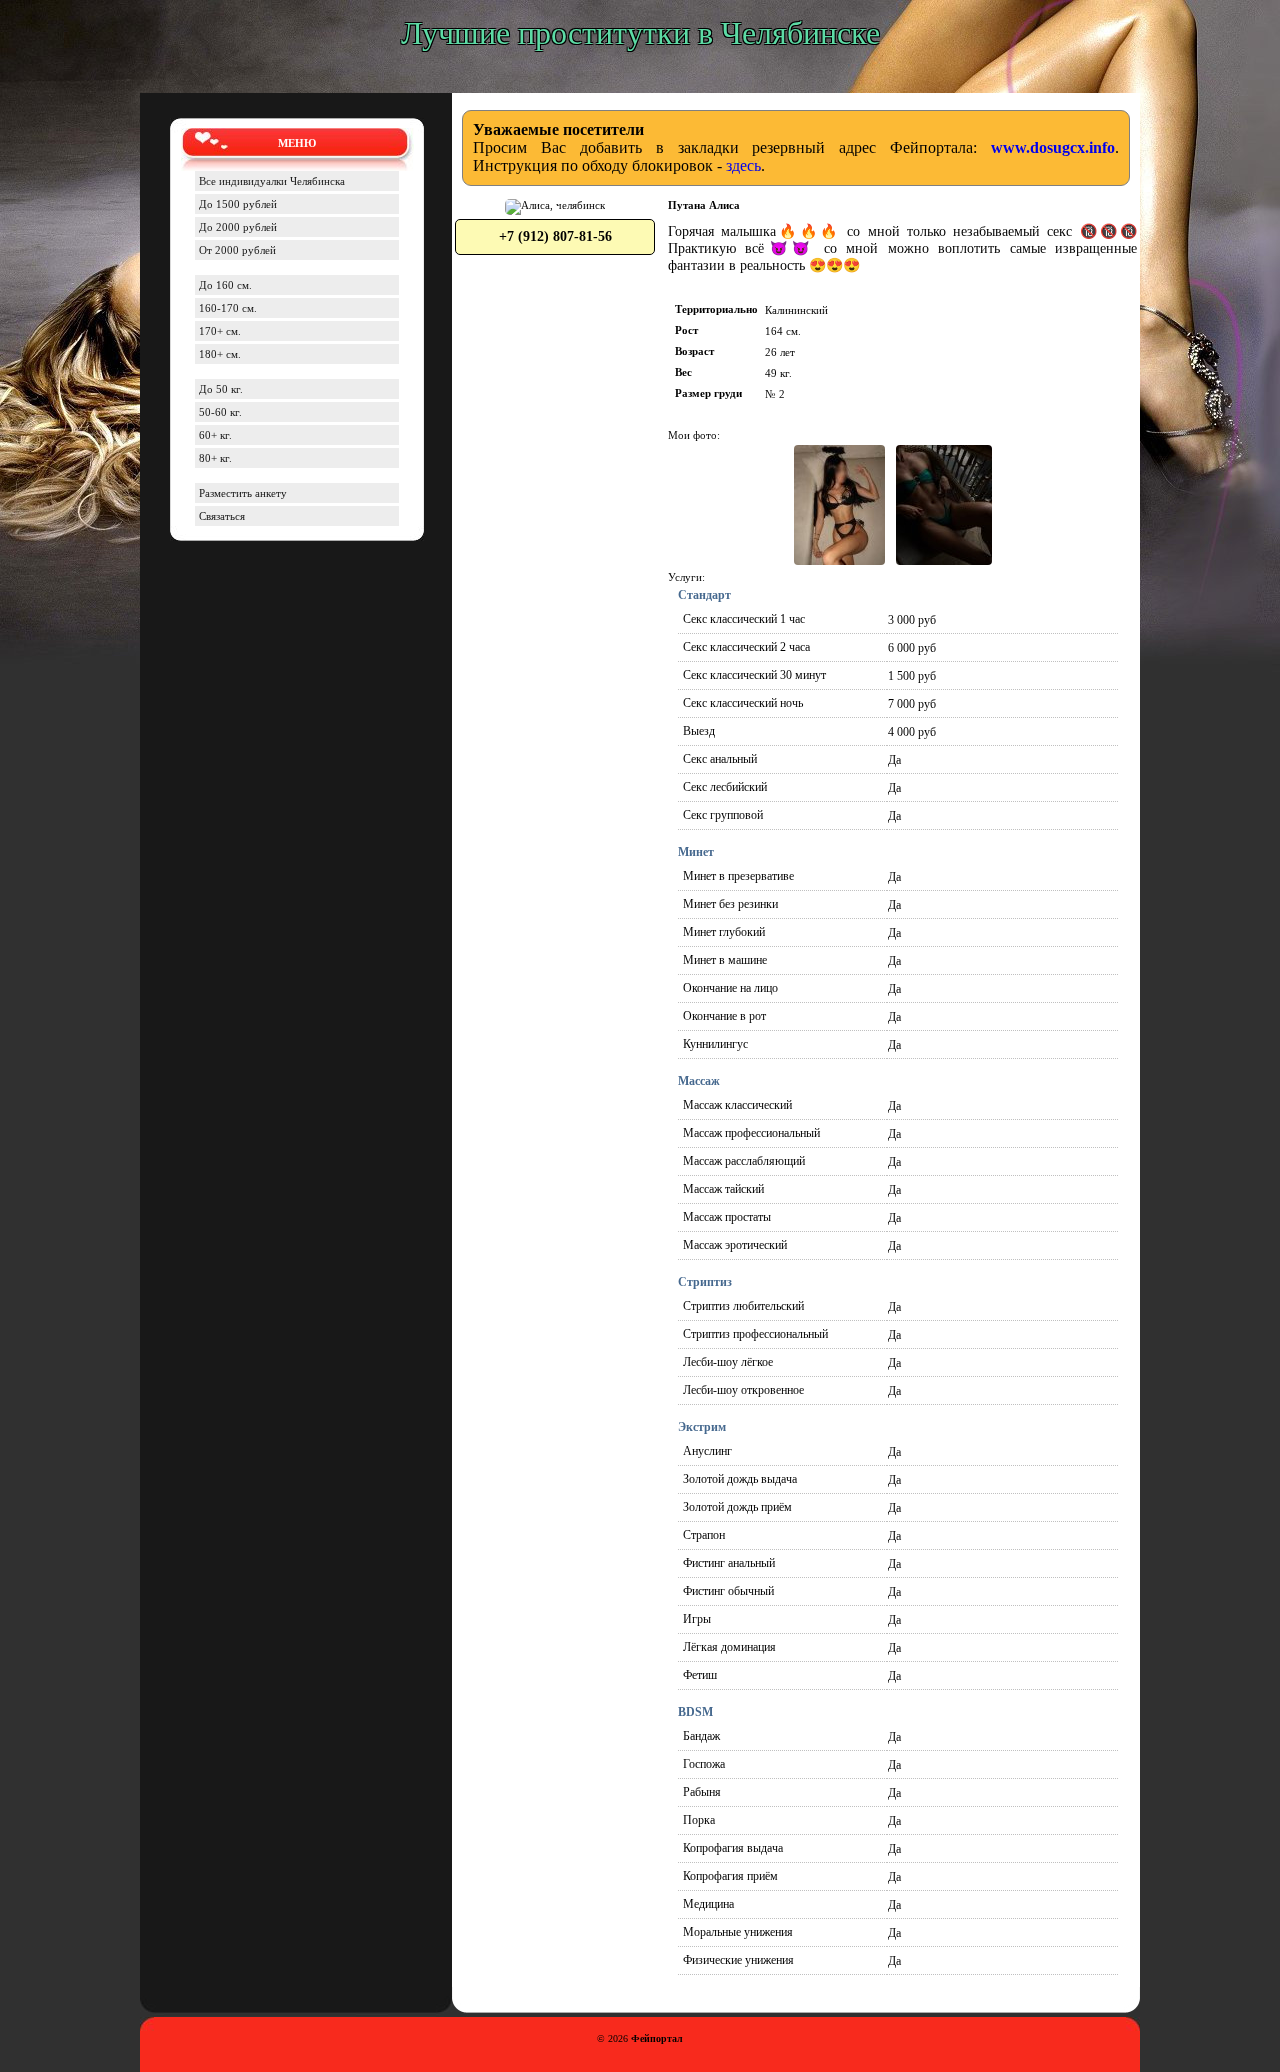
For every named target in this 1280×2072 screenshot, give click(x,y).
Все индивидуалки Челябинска (272, 181)
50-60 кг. (220, 412)
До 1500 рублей (238, 204)
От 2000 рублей (237, 250)
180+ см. (220, 354)
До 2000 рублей (238, 227)
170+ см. (220, 331)
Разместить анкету (243, 493)
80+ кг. (215, 458)
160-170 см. (228, 308)
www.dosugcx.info (1053, 147)
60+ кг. (215, 435)
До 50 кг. (221, 389)
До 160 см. (225, 285)
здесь (743, 165)
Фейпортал (657, 2038)
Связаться (222, 516)
